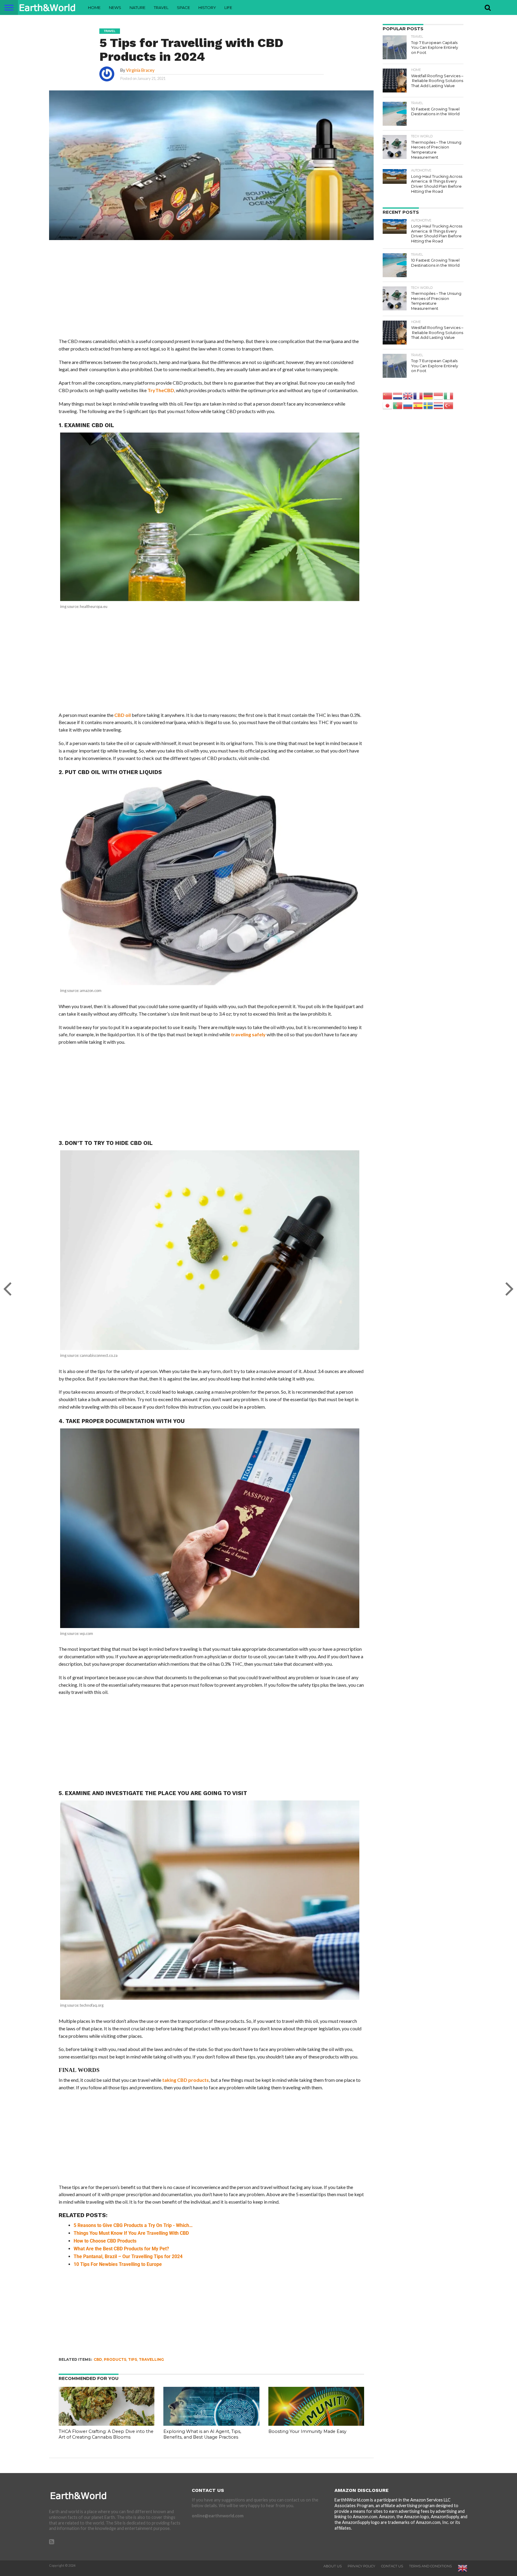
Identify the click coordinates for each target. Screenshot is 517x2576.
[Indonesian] (439, 396)
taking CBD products (185, 2080)
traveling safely (248, 1034)
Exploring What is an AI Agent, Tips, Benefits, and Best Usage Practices (202, 2434)
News (115, 7)
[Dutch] (398, 396)
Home (94, 7)
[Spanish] (418, 405)
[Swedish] (428, 405)
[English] (408, 396)
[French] (418, 396)
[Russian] (408, 405)
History (207, 7)
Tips (133, 2359)
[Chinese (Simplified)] (388, 396)
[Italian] (449, 396)
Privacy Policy (361, 2566)
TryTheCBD (161, 390)
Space (183, 7)
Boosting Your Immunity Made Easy (307, 2431)
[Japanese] (388, 405)
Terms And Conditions (430, 2566)
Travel (161, 7)
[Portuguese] (398, 405)
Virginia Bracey (140, 70)
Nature (137, 7)
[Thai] (439, 405)
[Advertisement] (211, 293)
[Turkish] (449, 405)
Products (115, 2359)
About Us (333, 2566)
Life (228, 7)
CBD (98, 2359)
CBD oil (123, 715)
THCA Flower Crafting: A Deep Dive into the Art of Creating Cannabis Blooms (106, 2434)
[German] (428, 396)
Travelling (151, 2359)
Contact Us (392, 2566)
